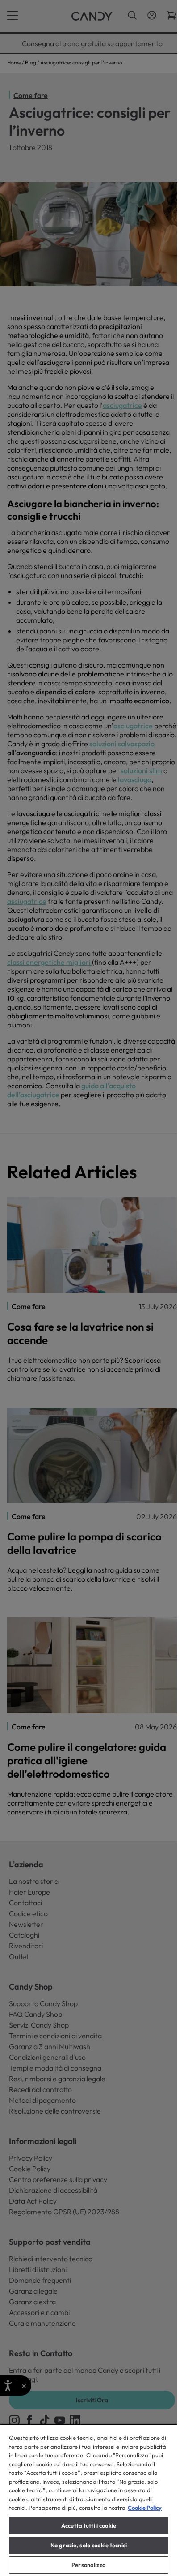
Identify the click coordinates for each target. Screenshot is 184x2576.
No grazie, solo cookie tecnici (89, 2545)
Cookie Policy (145, 2508)
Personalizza (89, 2565)
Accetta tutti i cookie (89, 2525)
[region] (89, 2500)
